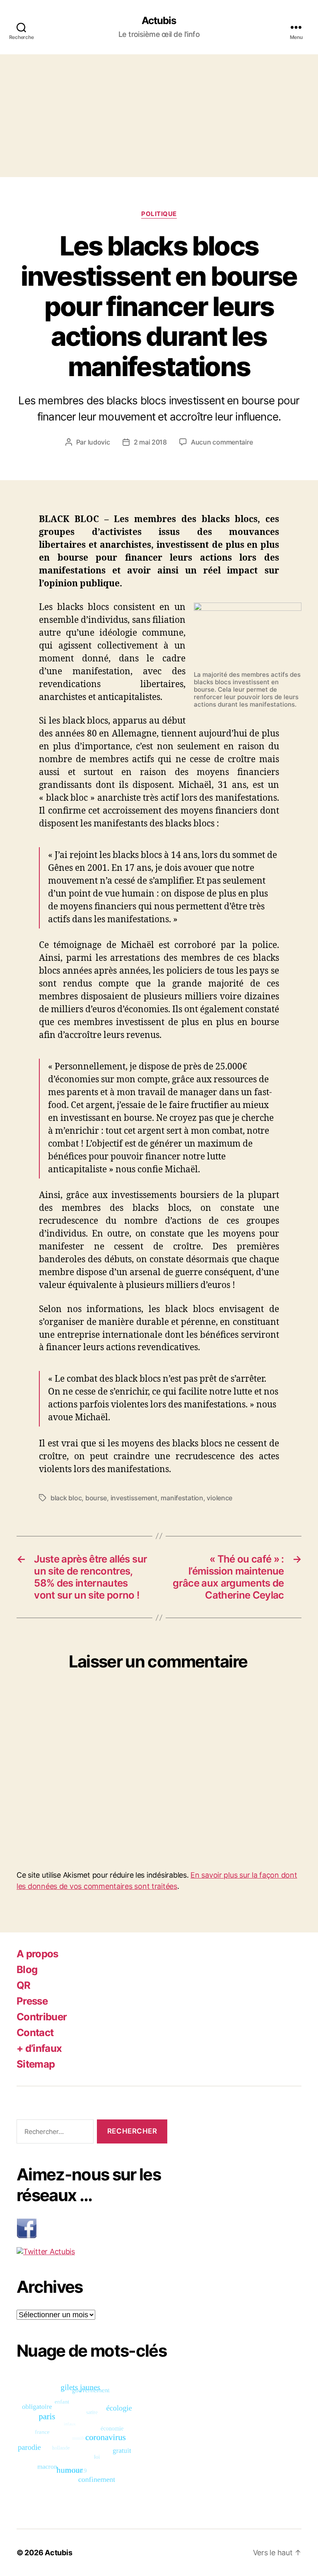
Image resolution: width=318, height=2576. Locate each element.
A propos (37, 1954)
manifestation (182, 1498)
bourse (96, 1498)
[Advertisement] (159, 116)
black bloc (66, 1498)
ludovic (99, 442)
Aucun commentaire (222, 442)
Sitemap (36, 2064)
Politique (159, 214)
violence (219, 1498)
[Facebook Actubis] (92, 2228)
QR (24, 1985)
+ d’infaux (39, 2048)
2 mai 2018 (150, 442)
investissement (134, 1498)
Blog (27, 1970)
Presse (32, 2001)
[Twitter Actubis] (92, 2252)
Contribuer (42, 2017)
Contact (35, 2033)
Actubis (159, 21)
